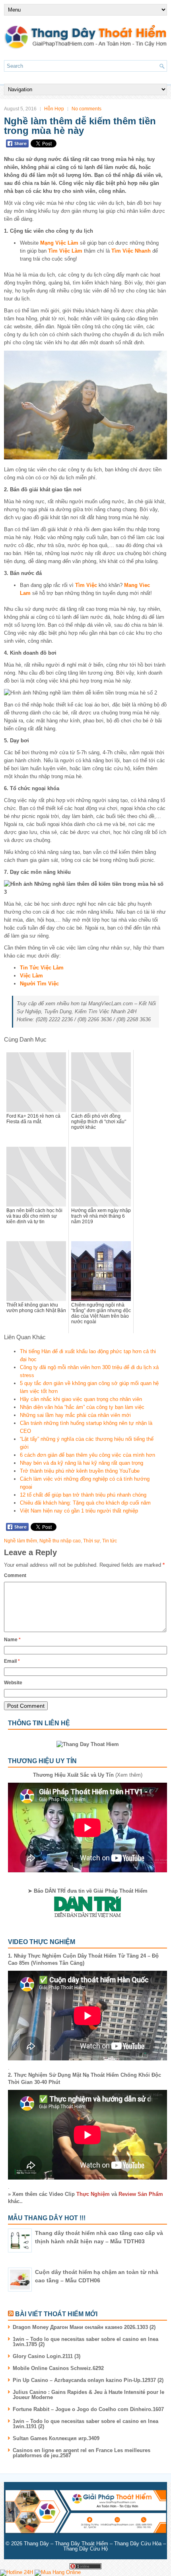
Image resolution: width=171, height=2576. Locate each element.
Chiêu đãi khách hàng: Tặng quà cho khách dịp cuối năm (85, 1503)
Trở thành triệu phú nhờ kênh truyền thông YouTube (80, 1471)
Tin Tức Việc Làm (42, 968)
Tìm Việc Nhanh (131, 251)
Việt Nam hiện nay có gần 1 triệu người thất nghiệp (79, 1511)
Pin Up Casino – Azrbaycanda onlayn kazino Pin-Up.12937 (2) (88, 2380)
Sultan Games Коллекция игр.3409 (56, 2438)
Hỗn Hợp (54, 109)
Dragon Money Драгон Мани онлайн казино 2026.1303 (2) (84, 2327)
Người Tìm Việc (39, 984)
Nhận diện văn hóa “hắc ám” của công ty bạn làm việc (82, 1407)
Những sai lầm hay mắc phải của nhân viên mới (75, 1415)
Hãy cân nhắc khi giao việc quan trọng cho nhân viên (81, 1399)
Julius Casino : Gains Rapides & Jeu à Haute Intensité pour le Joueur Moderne (88, 2395)
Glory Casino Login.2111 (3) (47, 2356)
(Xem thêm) (88, 1775)
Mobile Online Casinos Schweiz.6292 (58, 2368)
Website (13, 1683)
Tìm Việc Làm (65, 251)
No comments (86, 109)
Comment (15, 1575)
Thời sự (91, 1541)
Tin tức (110, 1541)
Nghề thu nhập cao (60, 1541)
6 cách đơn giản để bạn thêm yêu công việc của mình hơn (87, 1455)
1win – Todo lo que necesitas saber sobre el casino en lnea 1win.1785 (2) (85, 2342)
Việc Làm (31, 976)
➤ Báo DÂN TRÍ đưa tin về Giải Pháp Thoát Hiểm (88, 1891)
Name (12, 1640)
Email (12, 1661)
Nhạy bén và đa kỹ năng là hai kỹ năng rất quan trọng (82, 1463)
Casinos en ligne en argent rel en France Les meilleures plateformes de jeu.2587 (82, 2453)
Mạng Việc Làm (59, 243)
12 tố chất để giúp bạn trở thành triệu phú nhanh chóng (83, 1495)
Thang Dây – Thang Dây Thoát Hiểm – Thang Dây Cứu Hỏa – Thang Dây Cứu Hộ (95, 2546)
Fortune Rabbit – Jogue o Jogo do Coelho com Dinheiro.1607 (88, 2409)
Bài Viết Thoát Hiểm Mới (56, 2314)
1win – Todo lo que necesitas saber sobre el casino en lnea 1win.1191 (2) (85, 2424)
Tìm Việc (86, 585)
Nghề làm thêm (20, 1541)
